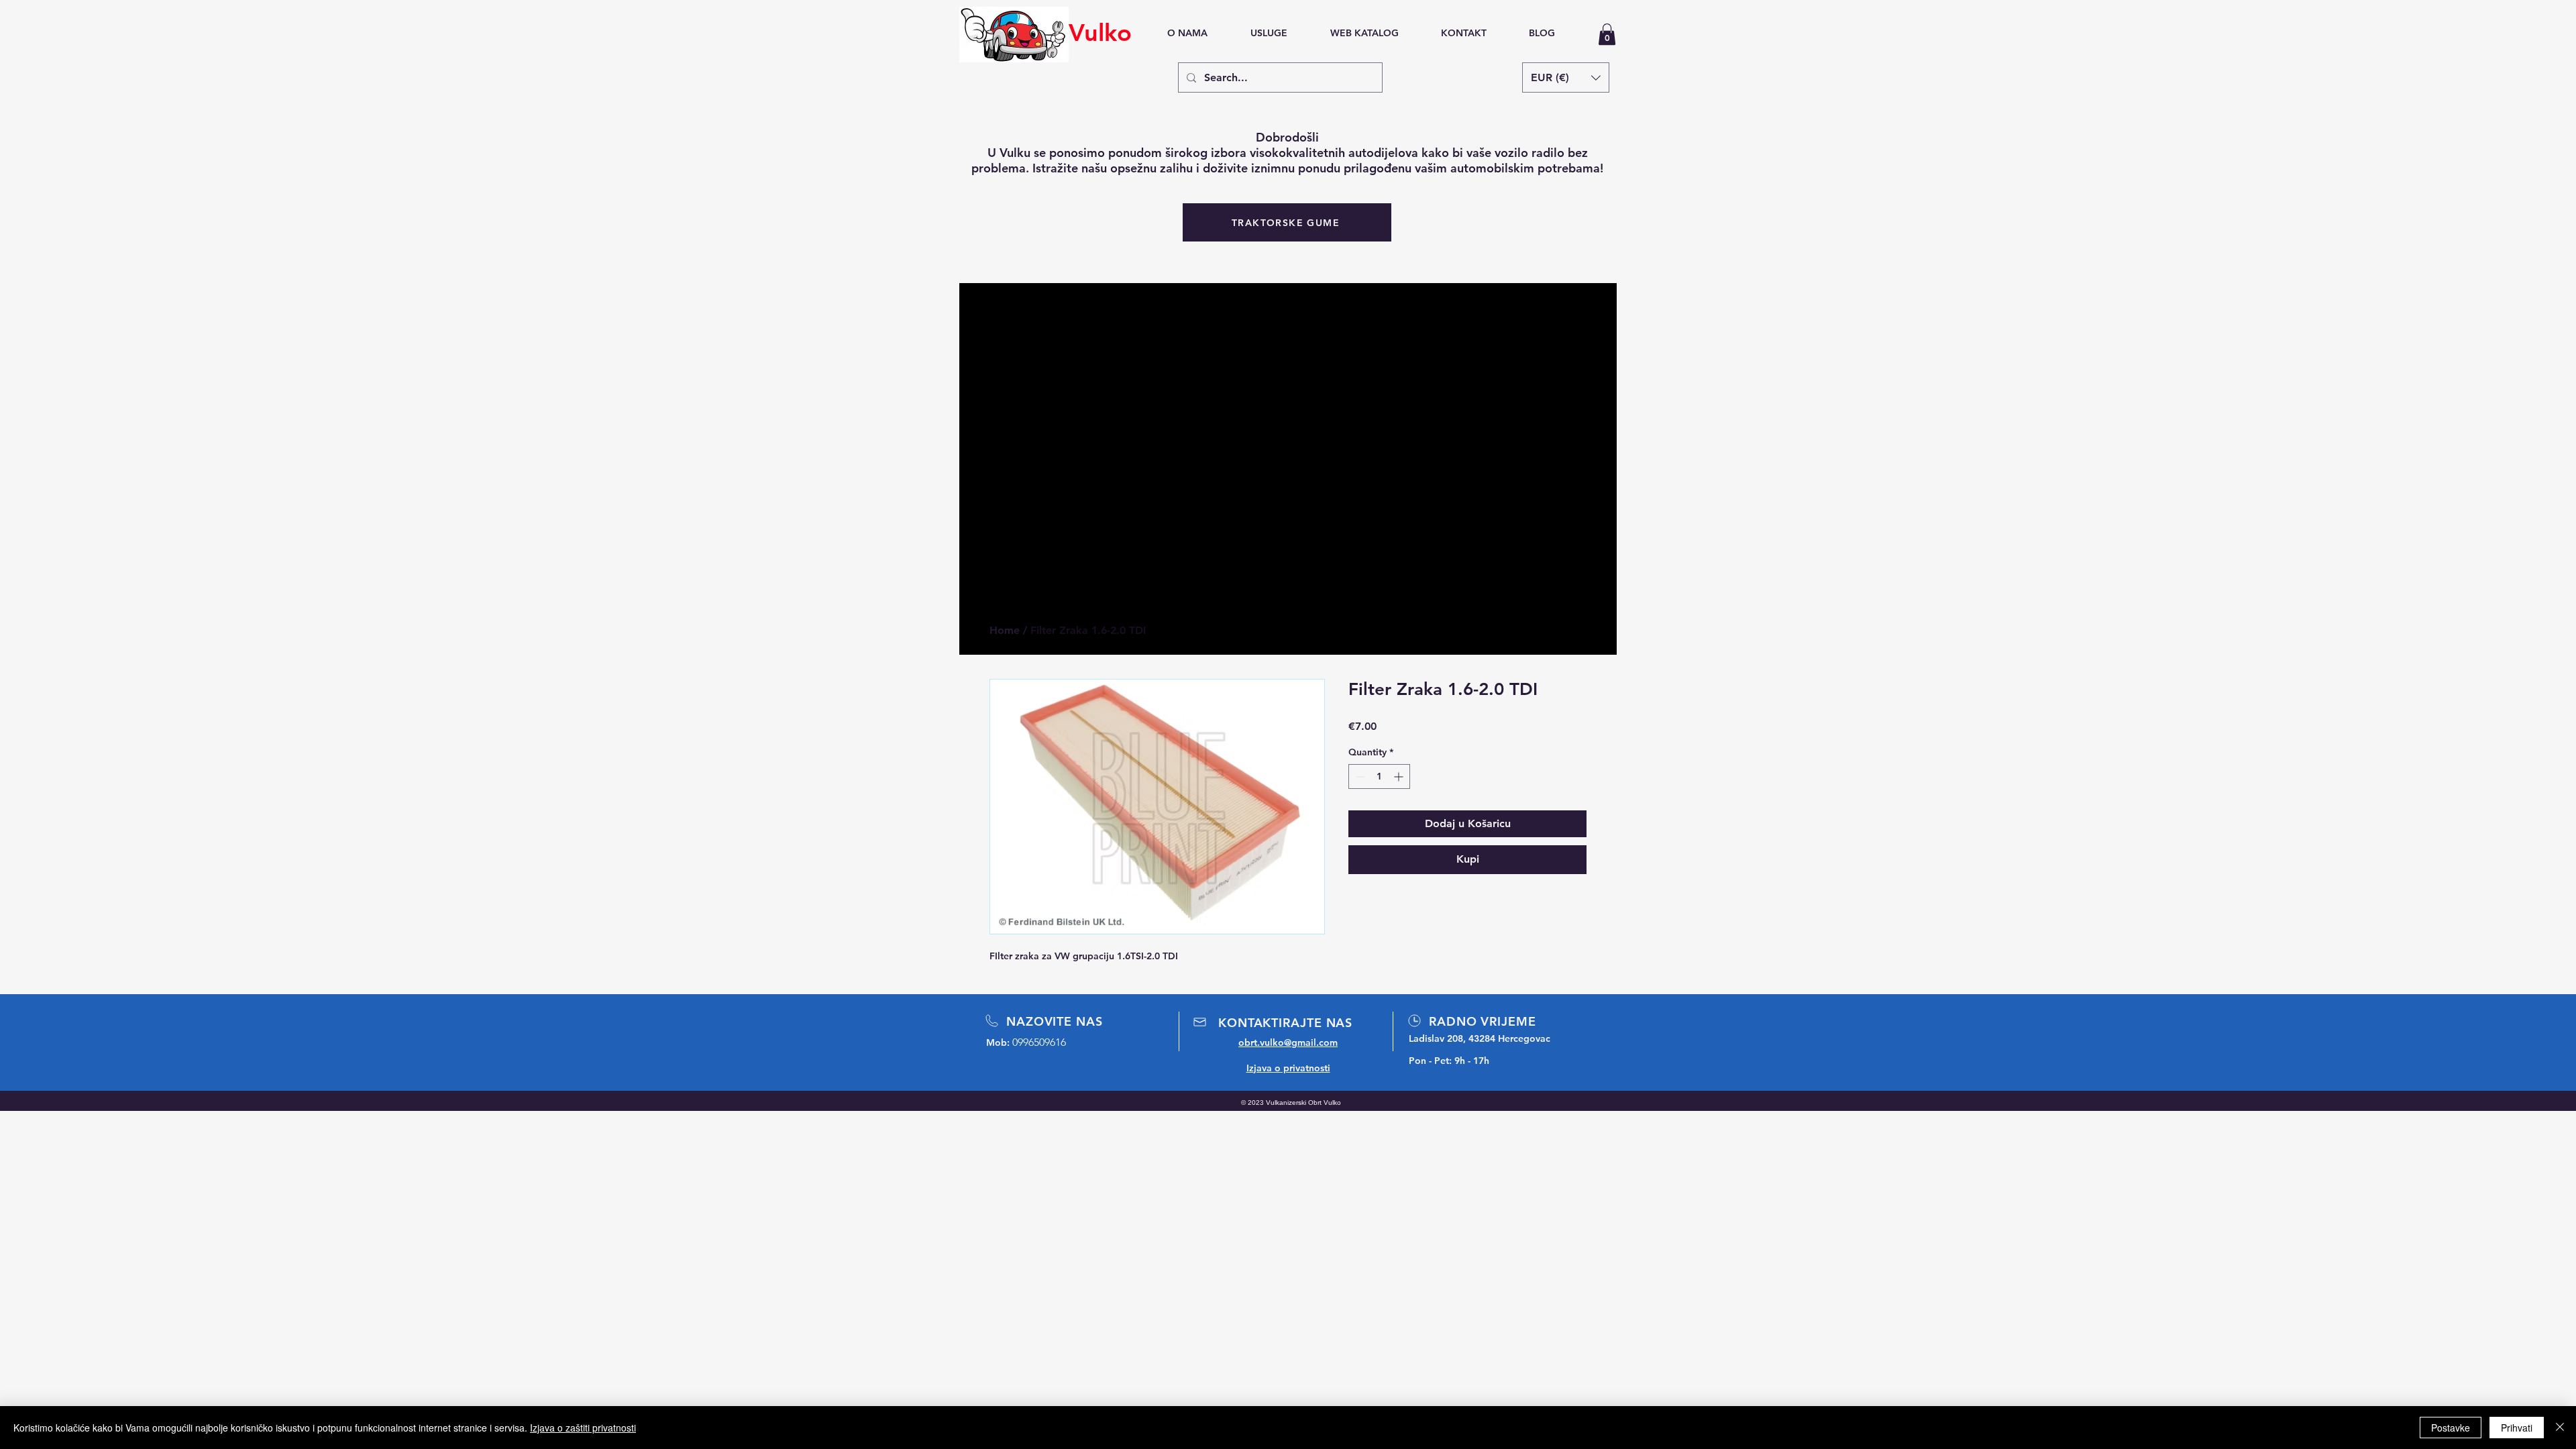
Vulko (1100, 33)
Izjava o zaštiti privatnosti (583, 1428)
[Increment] (1400, 776)
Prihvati (2517, 1428)
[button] (1607, 34)
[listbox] (1566, 77)
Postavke (2451, 1428)
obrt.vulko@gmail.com (1288, 1042)
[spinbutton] (1379, 776)
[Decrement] (1359, 776)
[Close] (2560, 1428)
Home (1005, 630)
